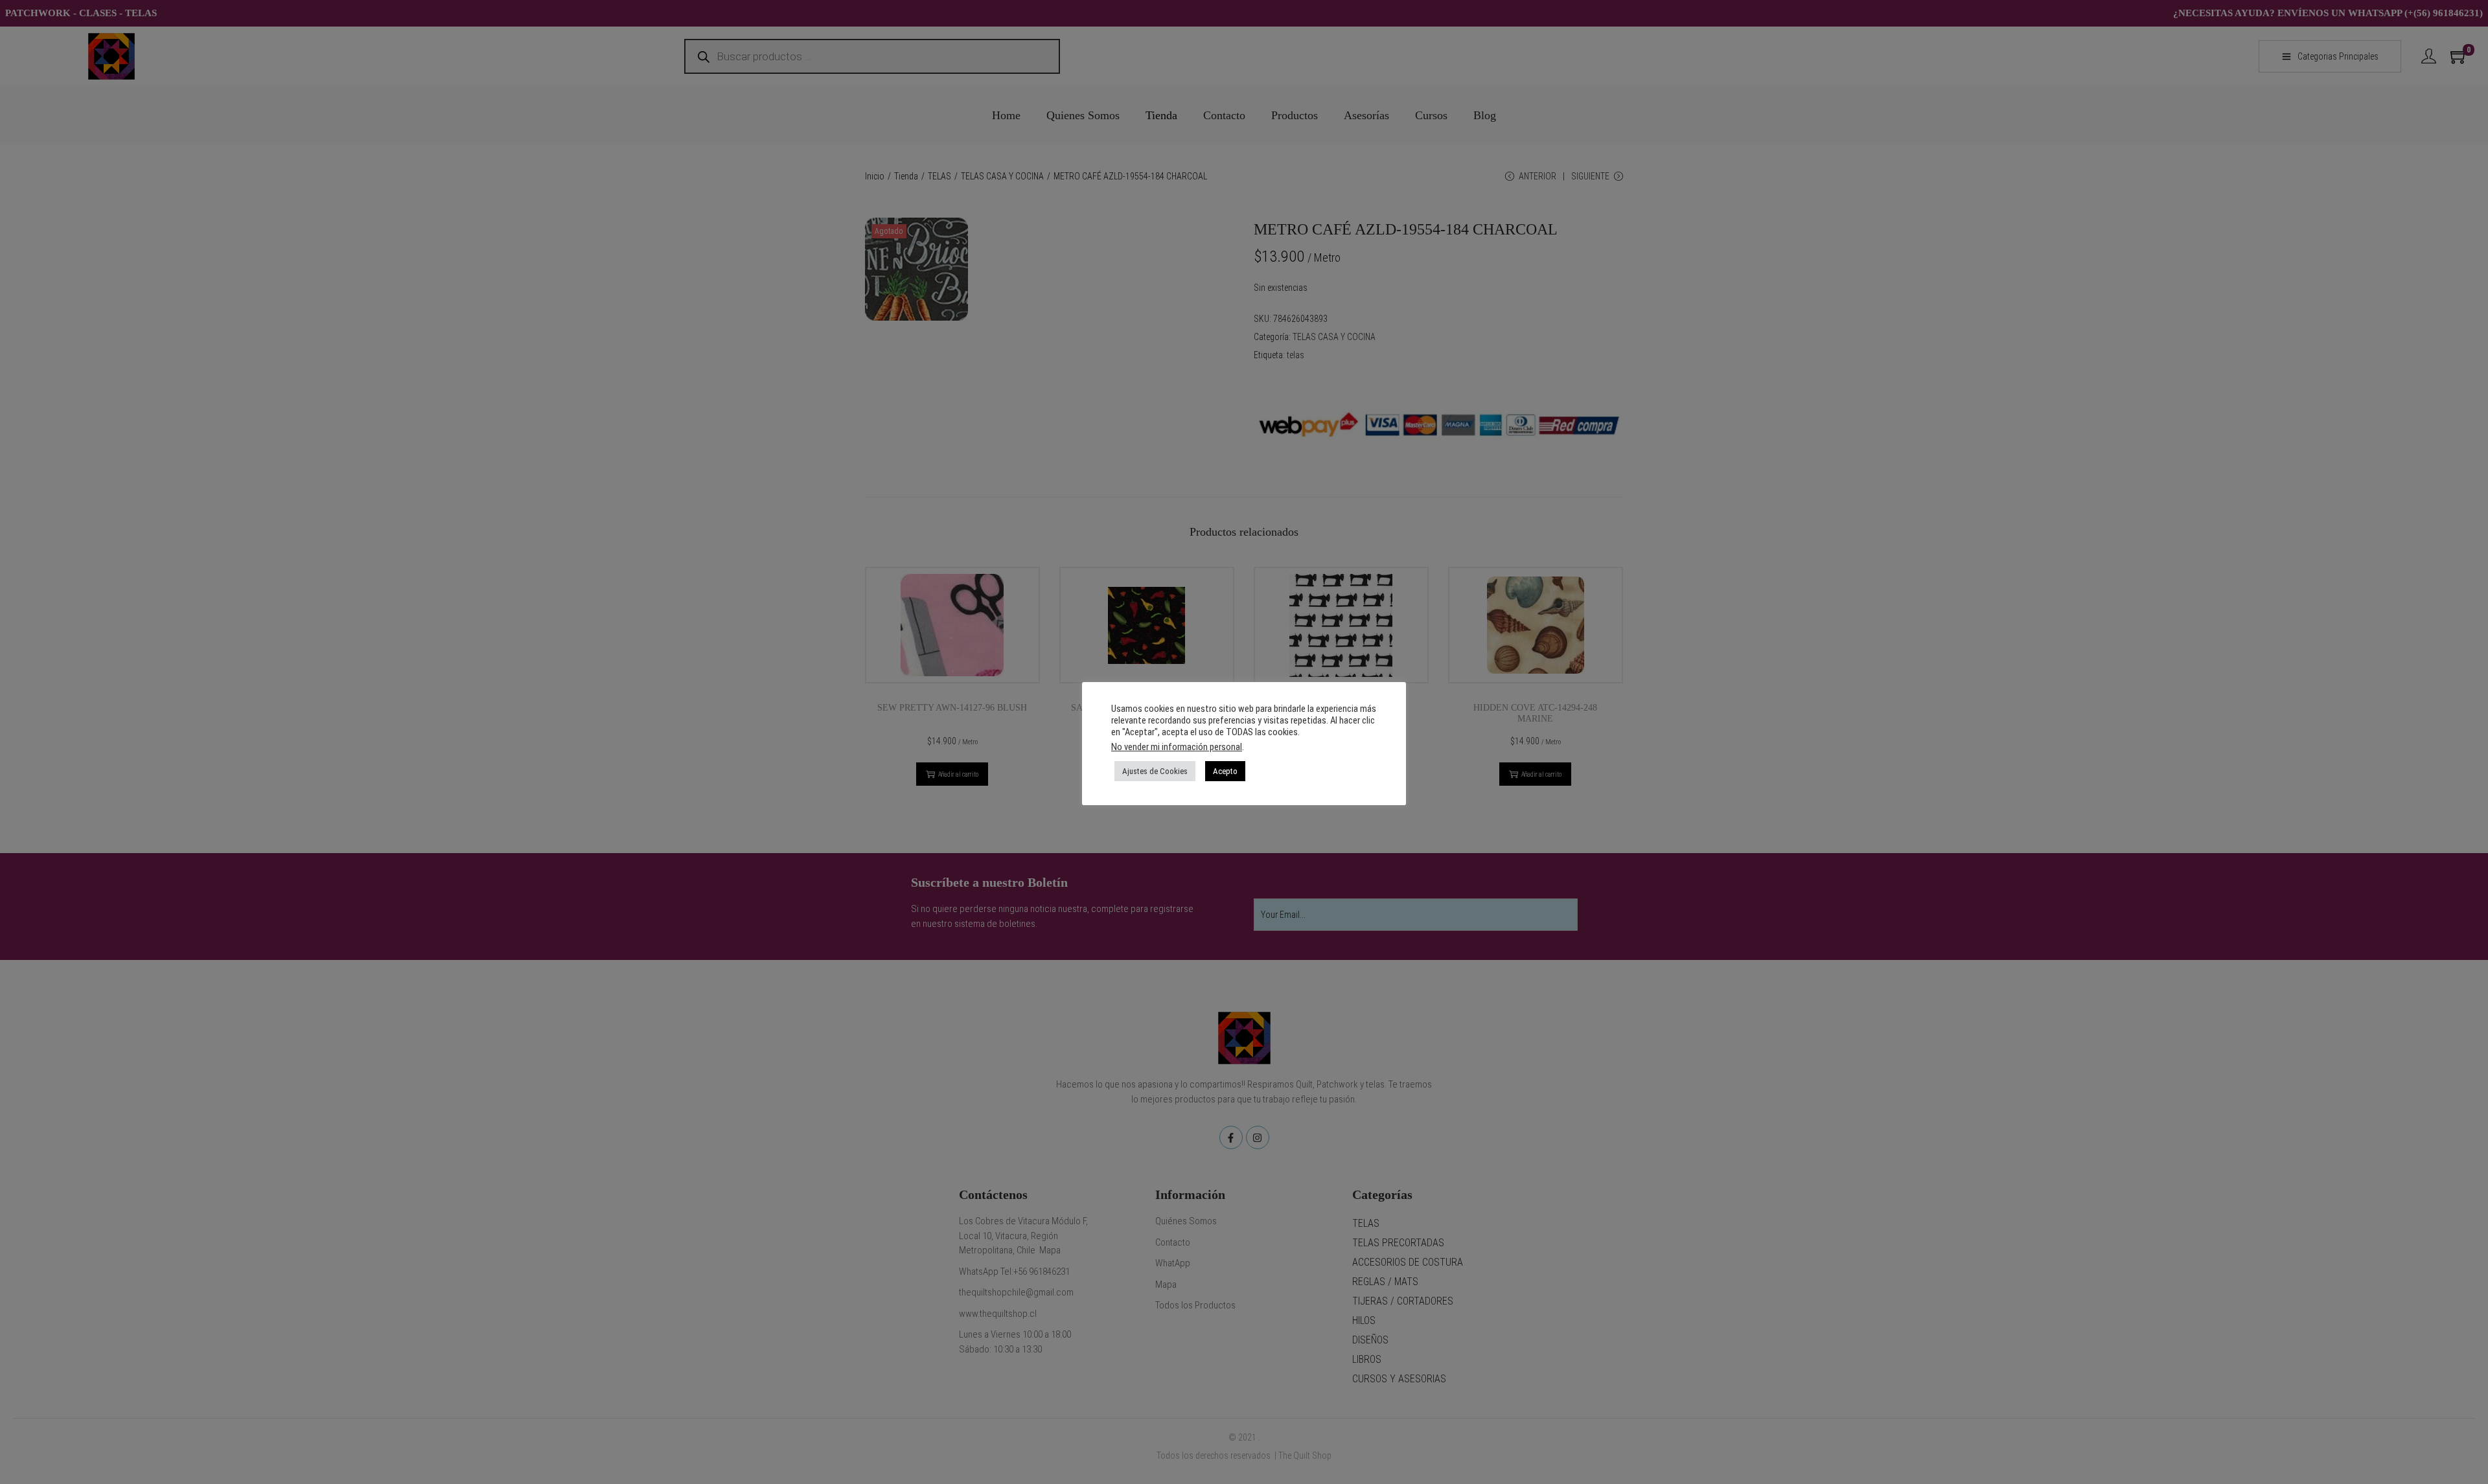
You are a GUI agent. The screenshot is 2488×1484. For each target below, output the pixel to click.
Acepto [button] (1225, 771)
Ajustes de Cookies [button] (1155, 771)
